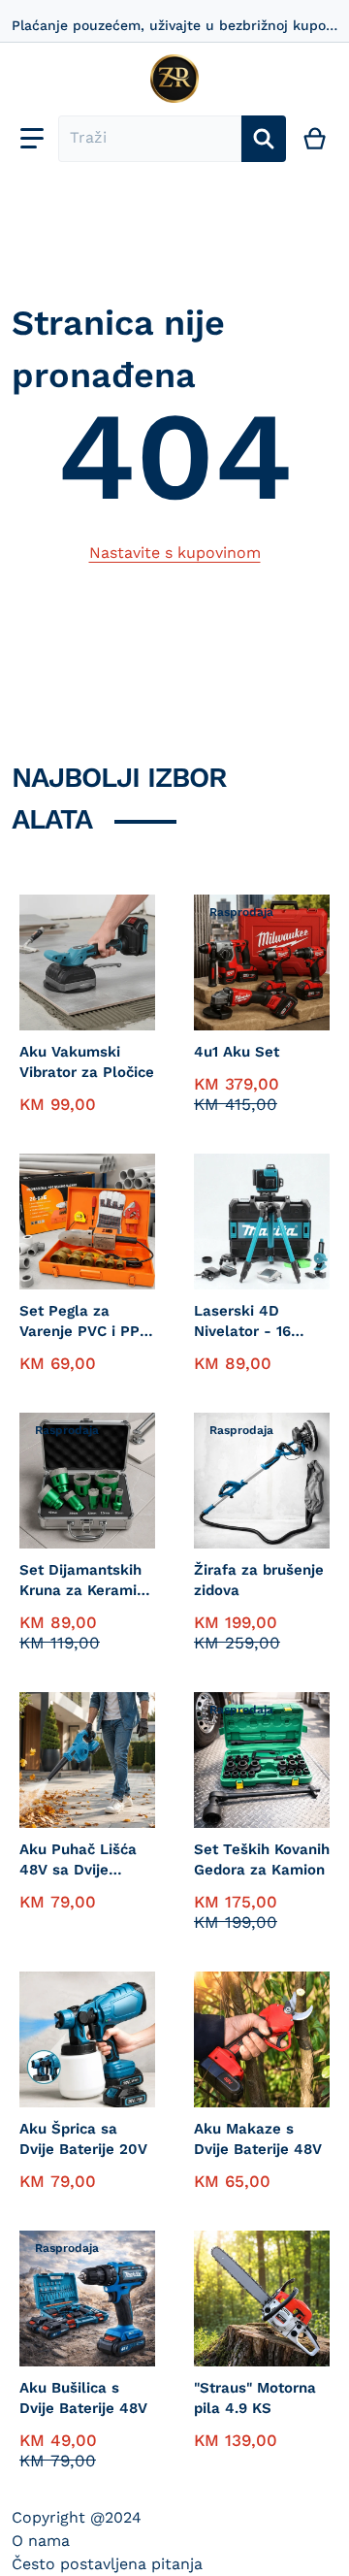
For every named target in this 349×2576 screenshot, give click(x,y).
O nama (41, 2541)
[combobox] (150, 139)
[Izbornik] (32, 139)
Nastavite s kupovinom (175, 553)
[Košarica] (316, 139)
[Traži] (264, 139)
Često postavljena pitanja (107, 2564)
